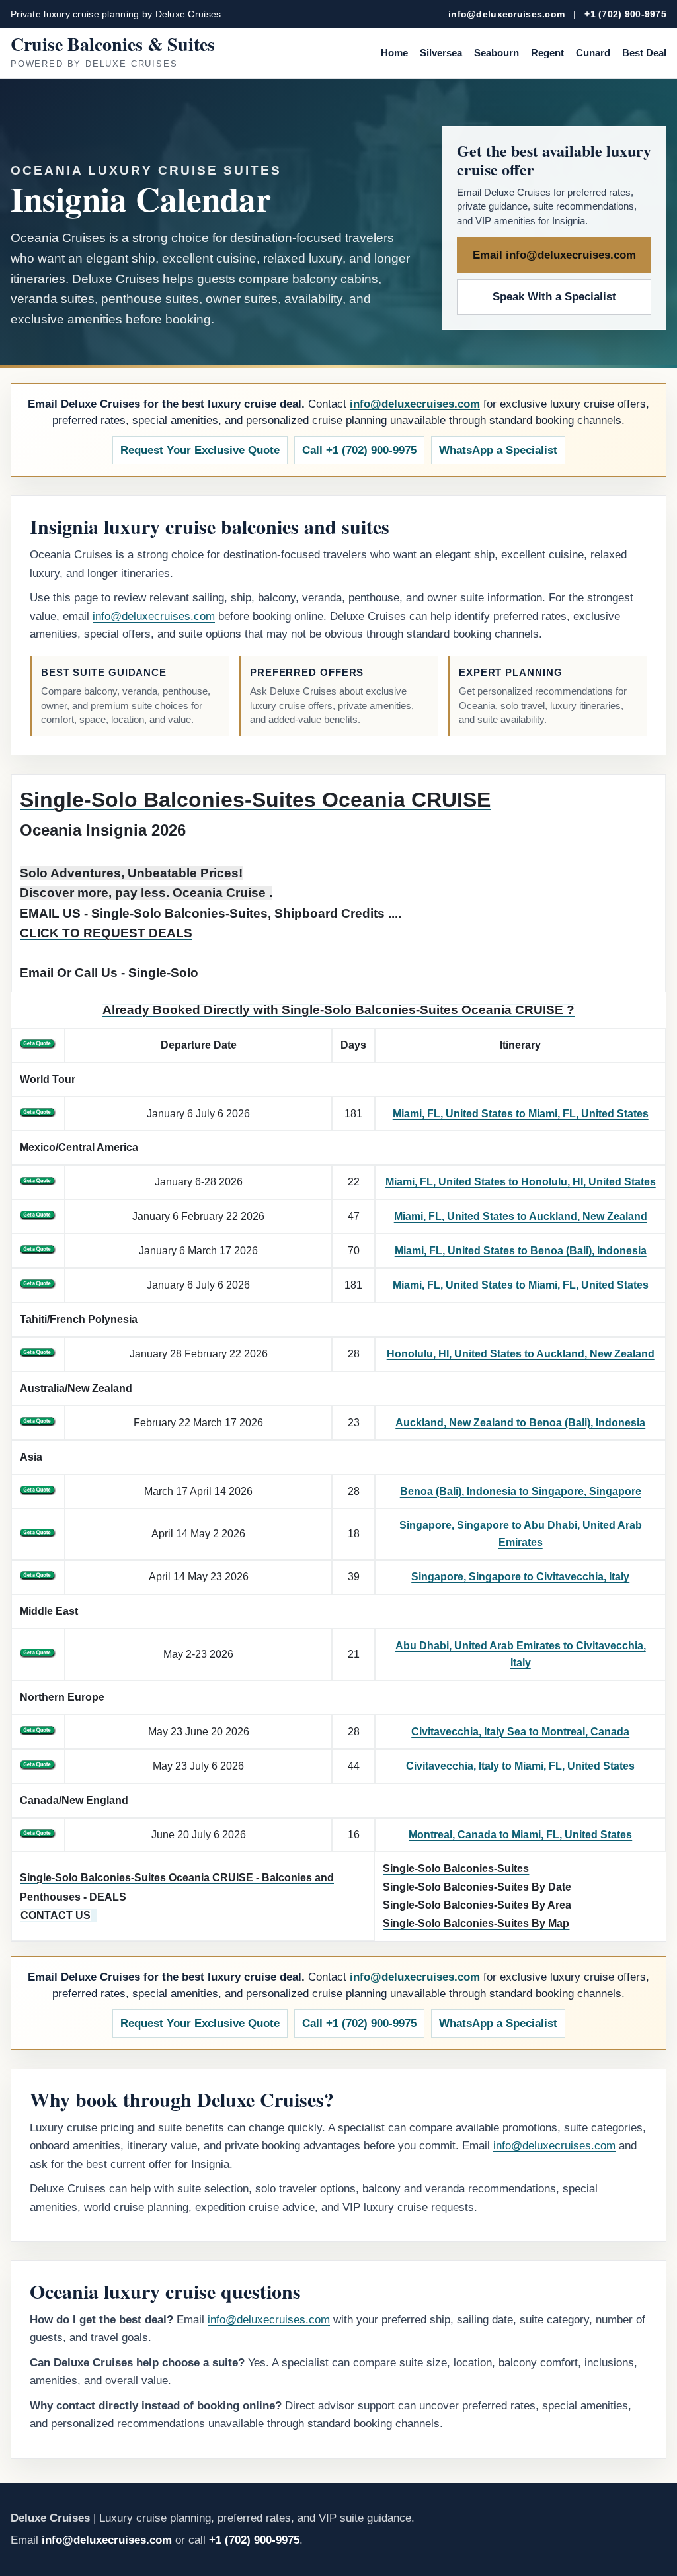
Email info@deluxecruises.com (554, 255)
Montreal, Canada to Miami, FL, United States (520, 1835)
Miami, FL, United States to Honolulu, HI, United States (521, 1182)
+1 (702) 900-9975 (625, 14)
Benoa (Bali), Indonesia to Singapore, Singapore (521, 1491)
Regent (547, 53)
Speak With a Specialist (554, 297)
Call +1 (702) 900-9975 (359, 450)
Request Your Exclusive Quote (200, 450)
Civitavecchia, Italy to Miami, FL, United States (520, 1766)
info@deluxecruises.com (506, 14)
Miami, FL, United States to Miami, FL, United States (521, 1114)
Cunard (593, 53)
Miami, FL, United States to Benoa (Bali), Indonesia (521, 1251)
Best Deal (644, 53)
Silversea (441, 53)
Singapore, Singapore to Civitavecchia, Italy (520, 1577)
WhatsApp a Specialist (498, 450)
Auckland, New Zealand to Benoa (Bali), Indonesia (520, 1423)
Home (394, 53)
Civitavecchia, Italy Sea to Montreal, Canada (520, 1732)
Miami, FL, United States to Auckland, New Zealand (521, 1216)
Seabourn (497, 53)
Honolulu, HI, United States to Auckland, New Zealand (521, 1354)
